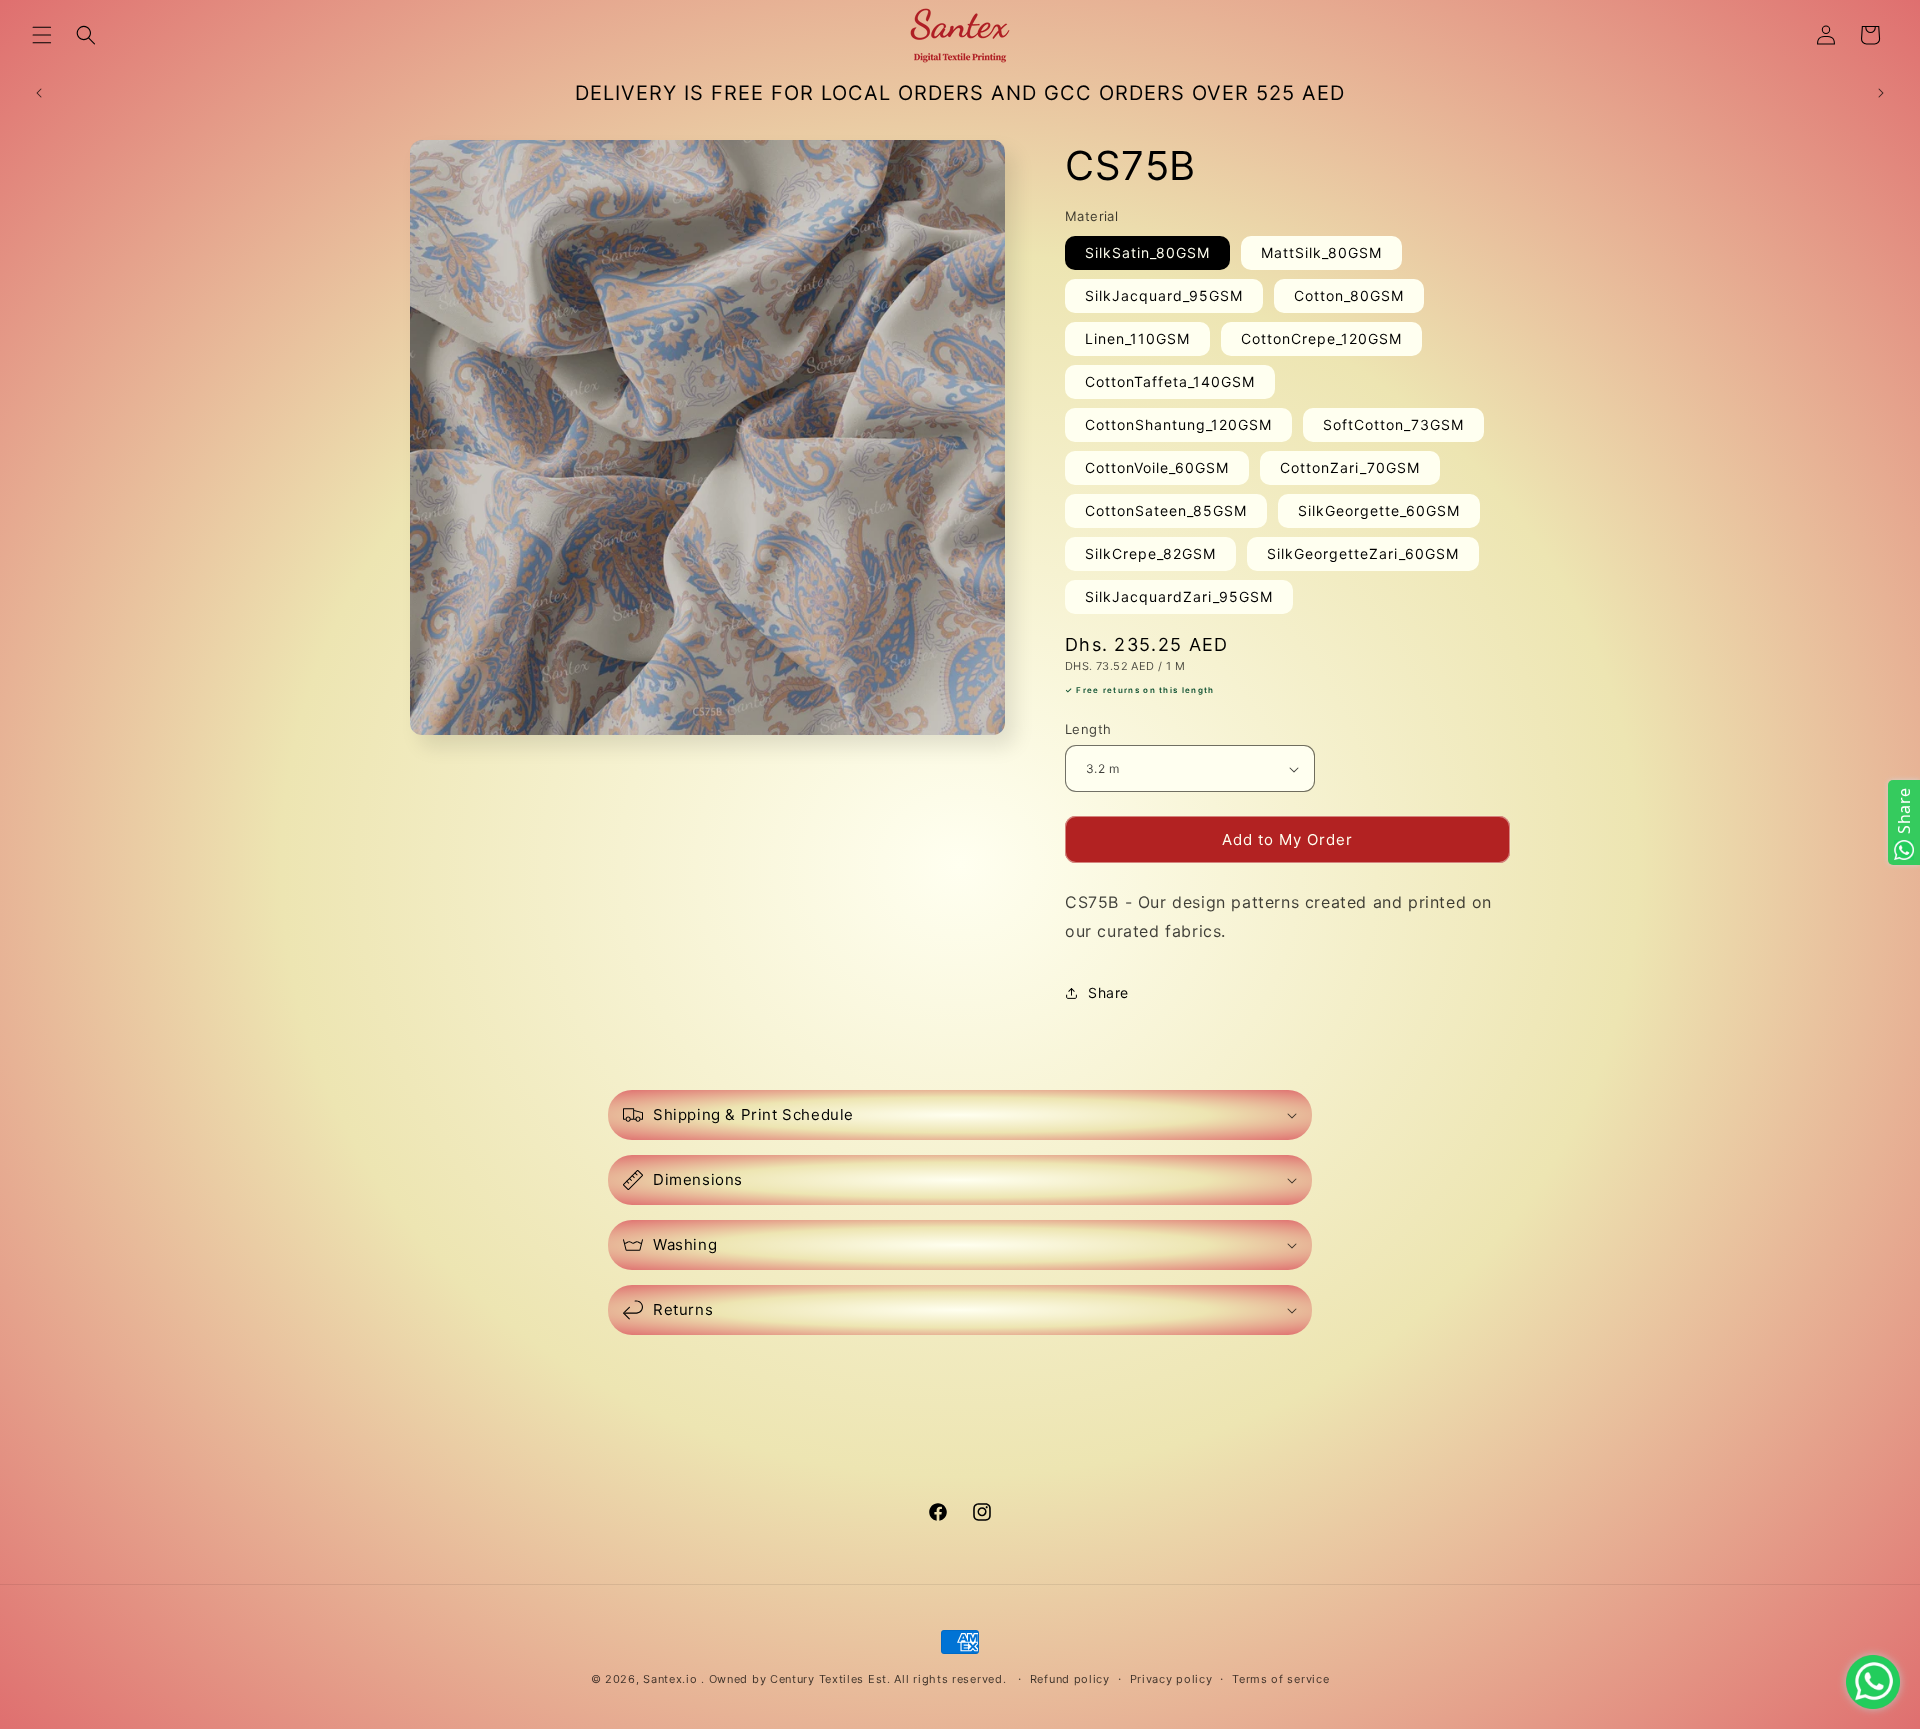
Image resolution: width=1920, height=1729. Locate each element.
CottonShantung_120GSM (1178, 424)
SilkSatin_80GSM (1147, 252)
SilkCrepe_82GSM (1150, 553)
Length (1088, 729)
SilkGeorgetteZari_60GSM (1363, 553)
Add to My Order (1287, 839)
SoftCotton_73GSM (1393, 424)
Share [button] (1108, 992)
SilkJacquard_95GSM (1164, 295)
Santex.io (670, 1679)
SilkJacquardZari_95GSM (1179, 596)
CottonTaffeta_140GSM (1170, 381)
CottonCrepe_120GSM (1321, 338)
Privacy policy (1171, 1679)
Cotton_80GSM (1349, 295)
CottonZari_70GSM (1350, 467)
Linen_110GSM (1137, 338)
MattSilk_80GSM (1321, 252)
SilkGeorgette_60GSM (1379, 510)
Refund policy (1070, 1679)
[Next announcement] (1881, 93)
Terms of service (1280, 1679)
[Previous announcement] (39, 93)
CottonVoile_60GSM (1157, 467)
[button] (42, 35)
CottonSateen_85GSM (1166, 510)
